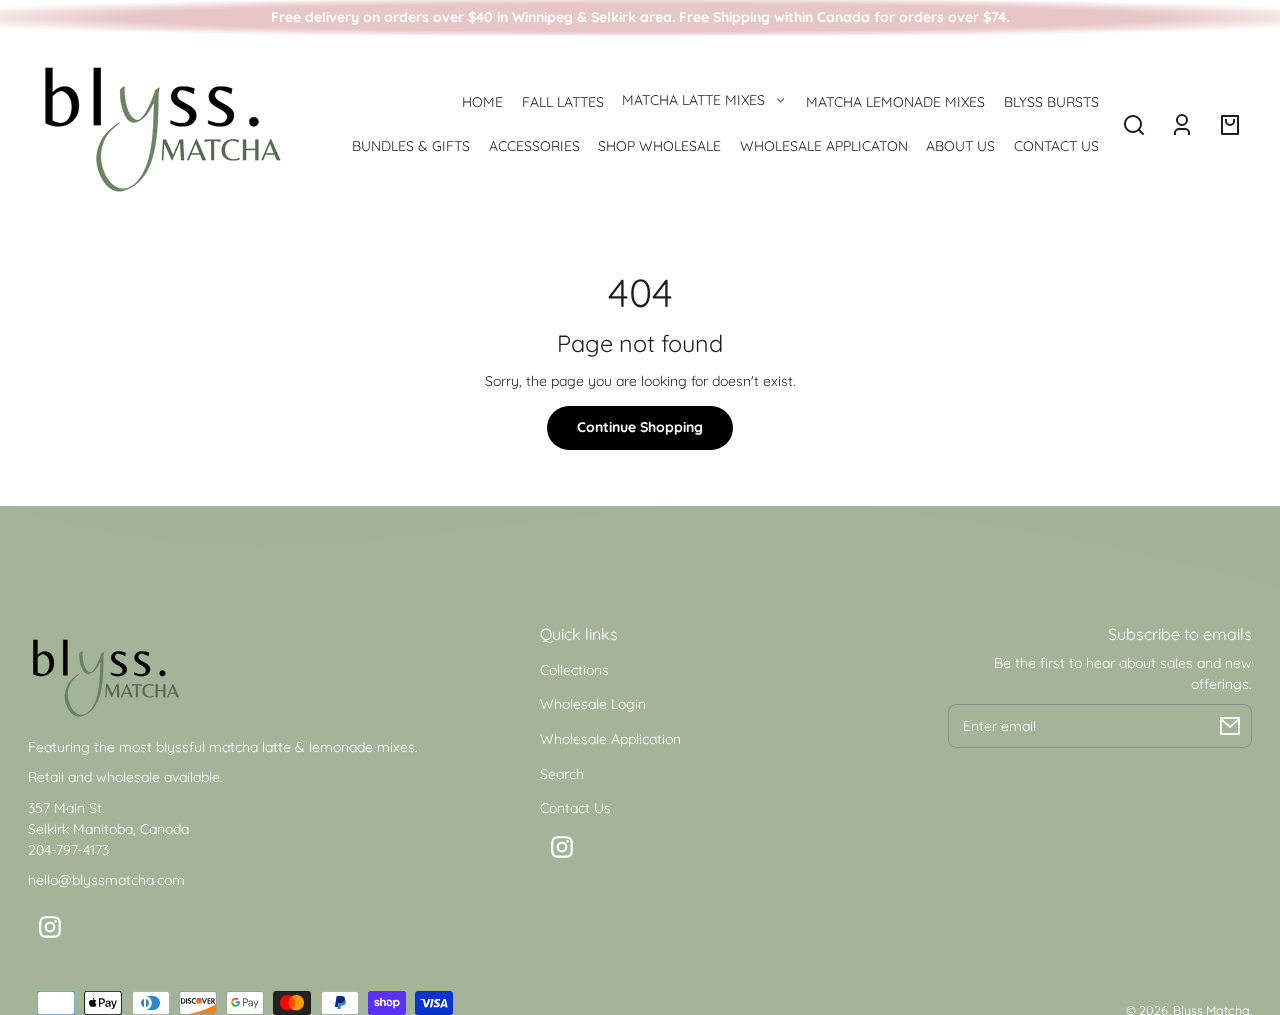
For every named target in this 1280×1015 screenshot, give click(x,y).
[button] (1134, 125)
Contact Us (575, 808)
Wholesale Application (610, 739)
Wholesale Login (593, 704)
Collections (574, 670)
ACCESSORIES (534, 146)
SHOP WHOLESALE (659, 146)
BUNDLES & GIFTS (411, 146)
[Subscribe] (1230, 726)
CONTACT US (1056, 146)
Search (562, 774)
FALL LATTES (563, 102)
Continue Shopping (640, 427)
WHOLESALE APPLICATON (824, 146)
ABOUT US (960, 146)
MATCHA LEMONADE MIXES (895, 102)
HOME (482, 102)
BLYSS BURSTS (1051, 102)
